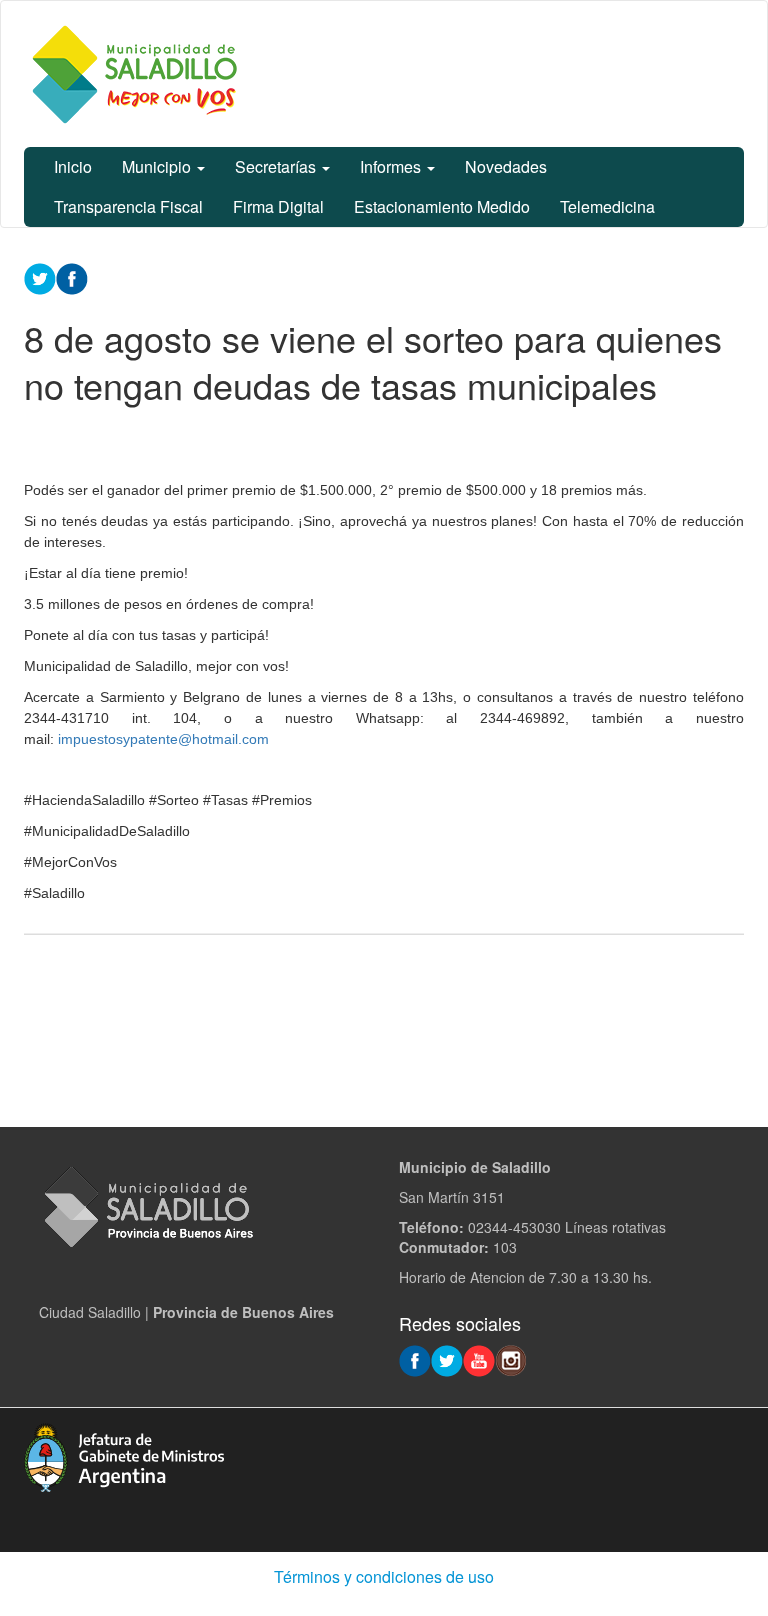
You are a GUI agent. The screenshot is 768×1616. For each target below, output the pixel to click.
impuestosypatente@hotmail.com (163, 739)
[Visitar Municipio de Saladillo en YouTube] (479, 1359)
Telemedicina (607, 206)
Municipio (158, 166)
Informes (392, 166)
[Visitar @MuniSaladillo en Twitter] (447, 1359)
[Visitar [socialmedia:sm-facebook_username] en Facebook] (72, 277)
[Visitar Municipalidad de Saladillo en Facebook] (415, 1359)
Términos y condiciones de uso (384, 1576)
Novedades (506, 166)
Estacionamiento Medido (442, 206)
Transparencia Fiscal (128, 206)
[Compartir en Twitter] (40, 277)
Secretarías (277, 166)
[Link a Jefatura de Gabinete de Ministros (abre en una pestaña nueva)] (124, 1455)
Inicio (73, 166)
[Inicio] (134, 74)
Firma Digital (278, 206)
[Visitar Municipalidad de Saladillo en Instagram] (511, 1359)
